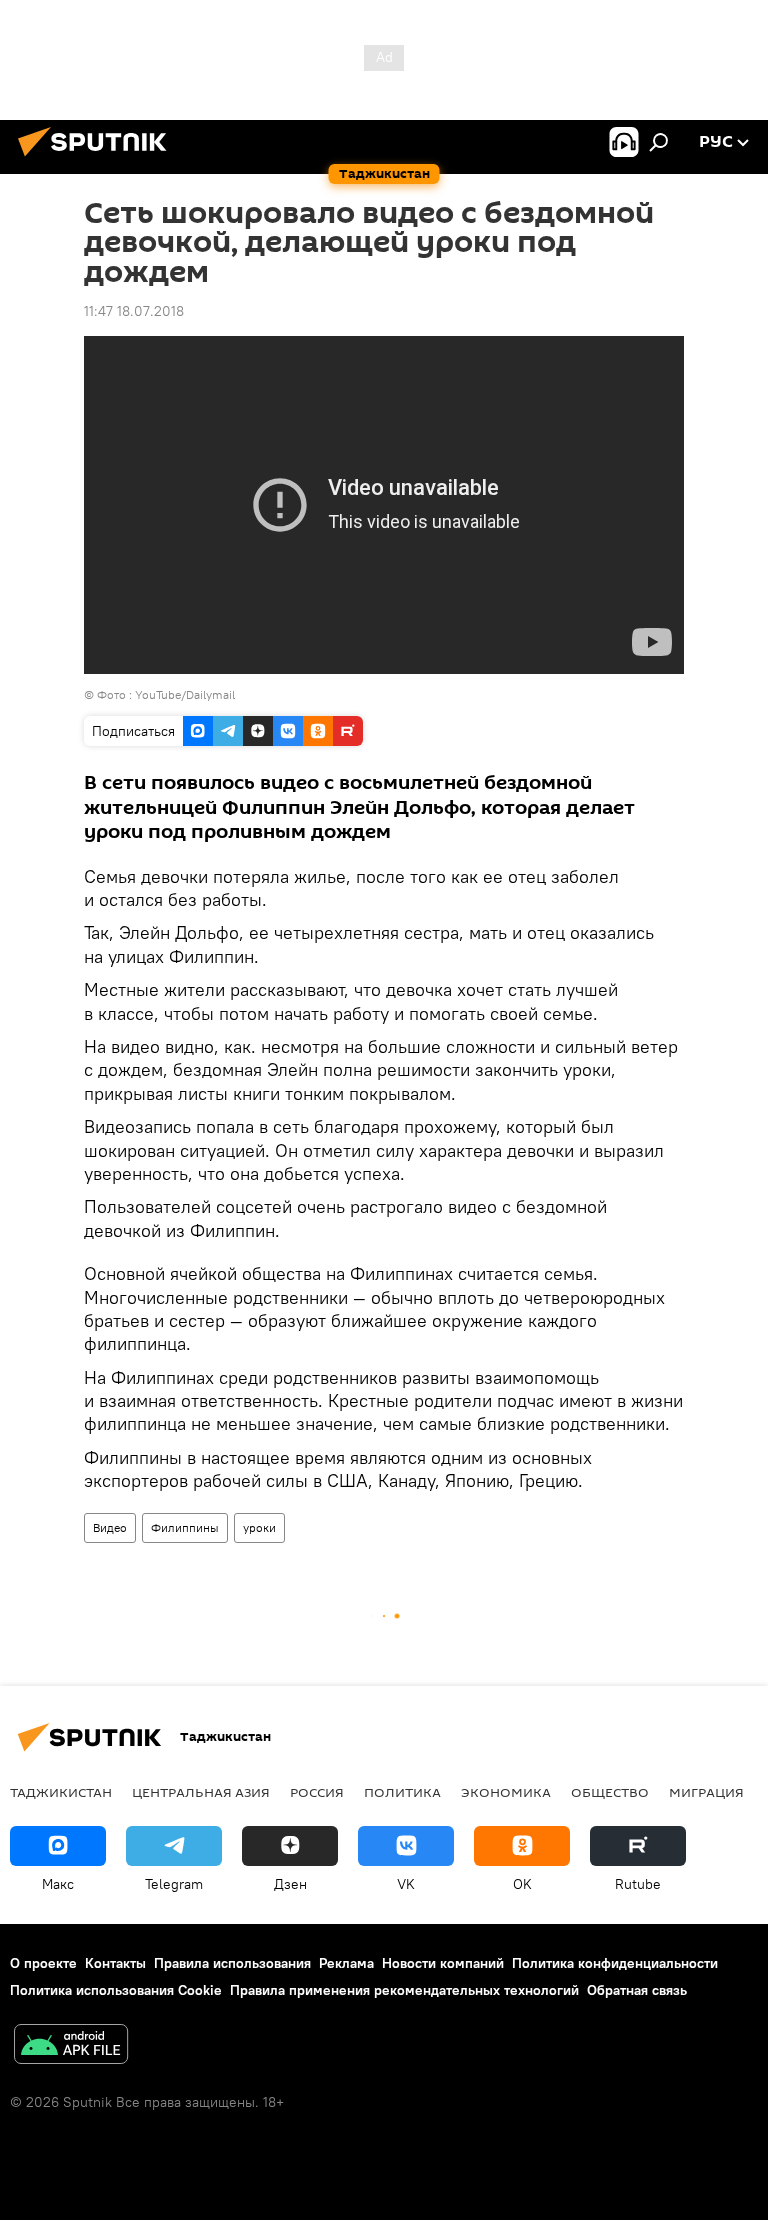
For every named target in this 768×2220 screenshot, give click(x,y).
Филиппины (185, 1527)
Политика (402, 1792)
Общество (610, 1792)
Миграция (706, 1792)
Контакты (115, 1963)
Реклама (346, 1963)
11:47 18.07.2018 (134, 311)
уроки (259, 1527)
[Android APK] (71, 2046)
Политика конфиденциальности (615, 1963)
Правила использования (232, 1963)
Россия (317, 1792)
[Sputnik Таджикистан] (98, 159)
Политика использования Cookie (116, 1990)
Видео (110, 1527)
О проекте (43, 1963)
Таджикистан (61, 1792)
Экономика (506, 1792)
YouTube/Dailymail (185, 694)
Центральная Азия (201, 1792)
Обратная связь (637, 1990)
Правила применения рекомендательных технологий (404, 1990)
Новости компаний (443, 1963)
